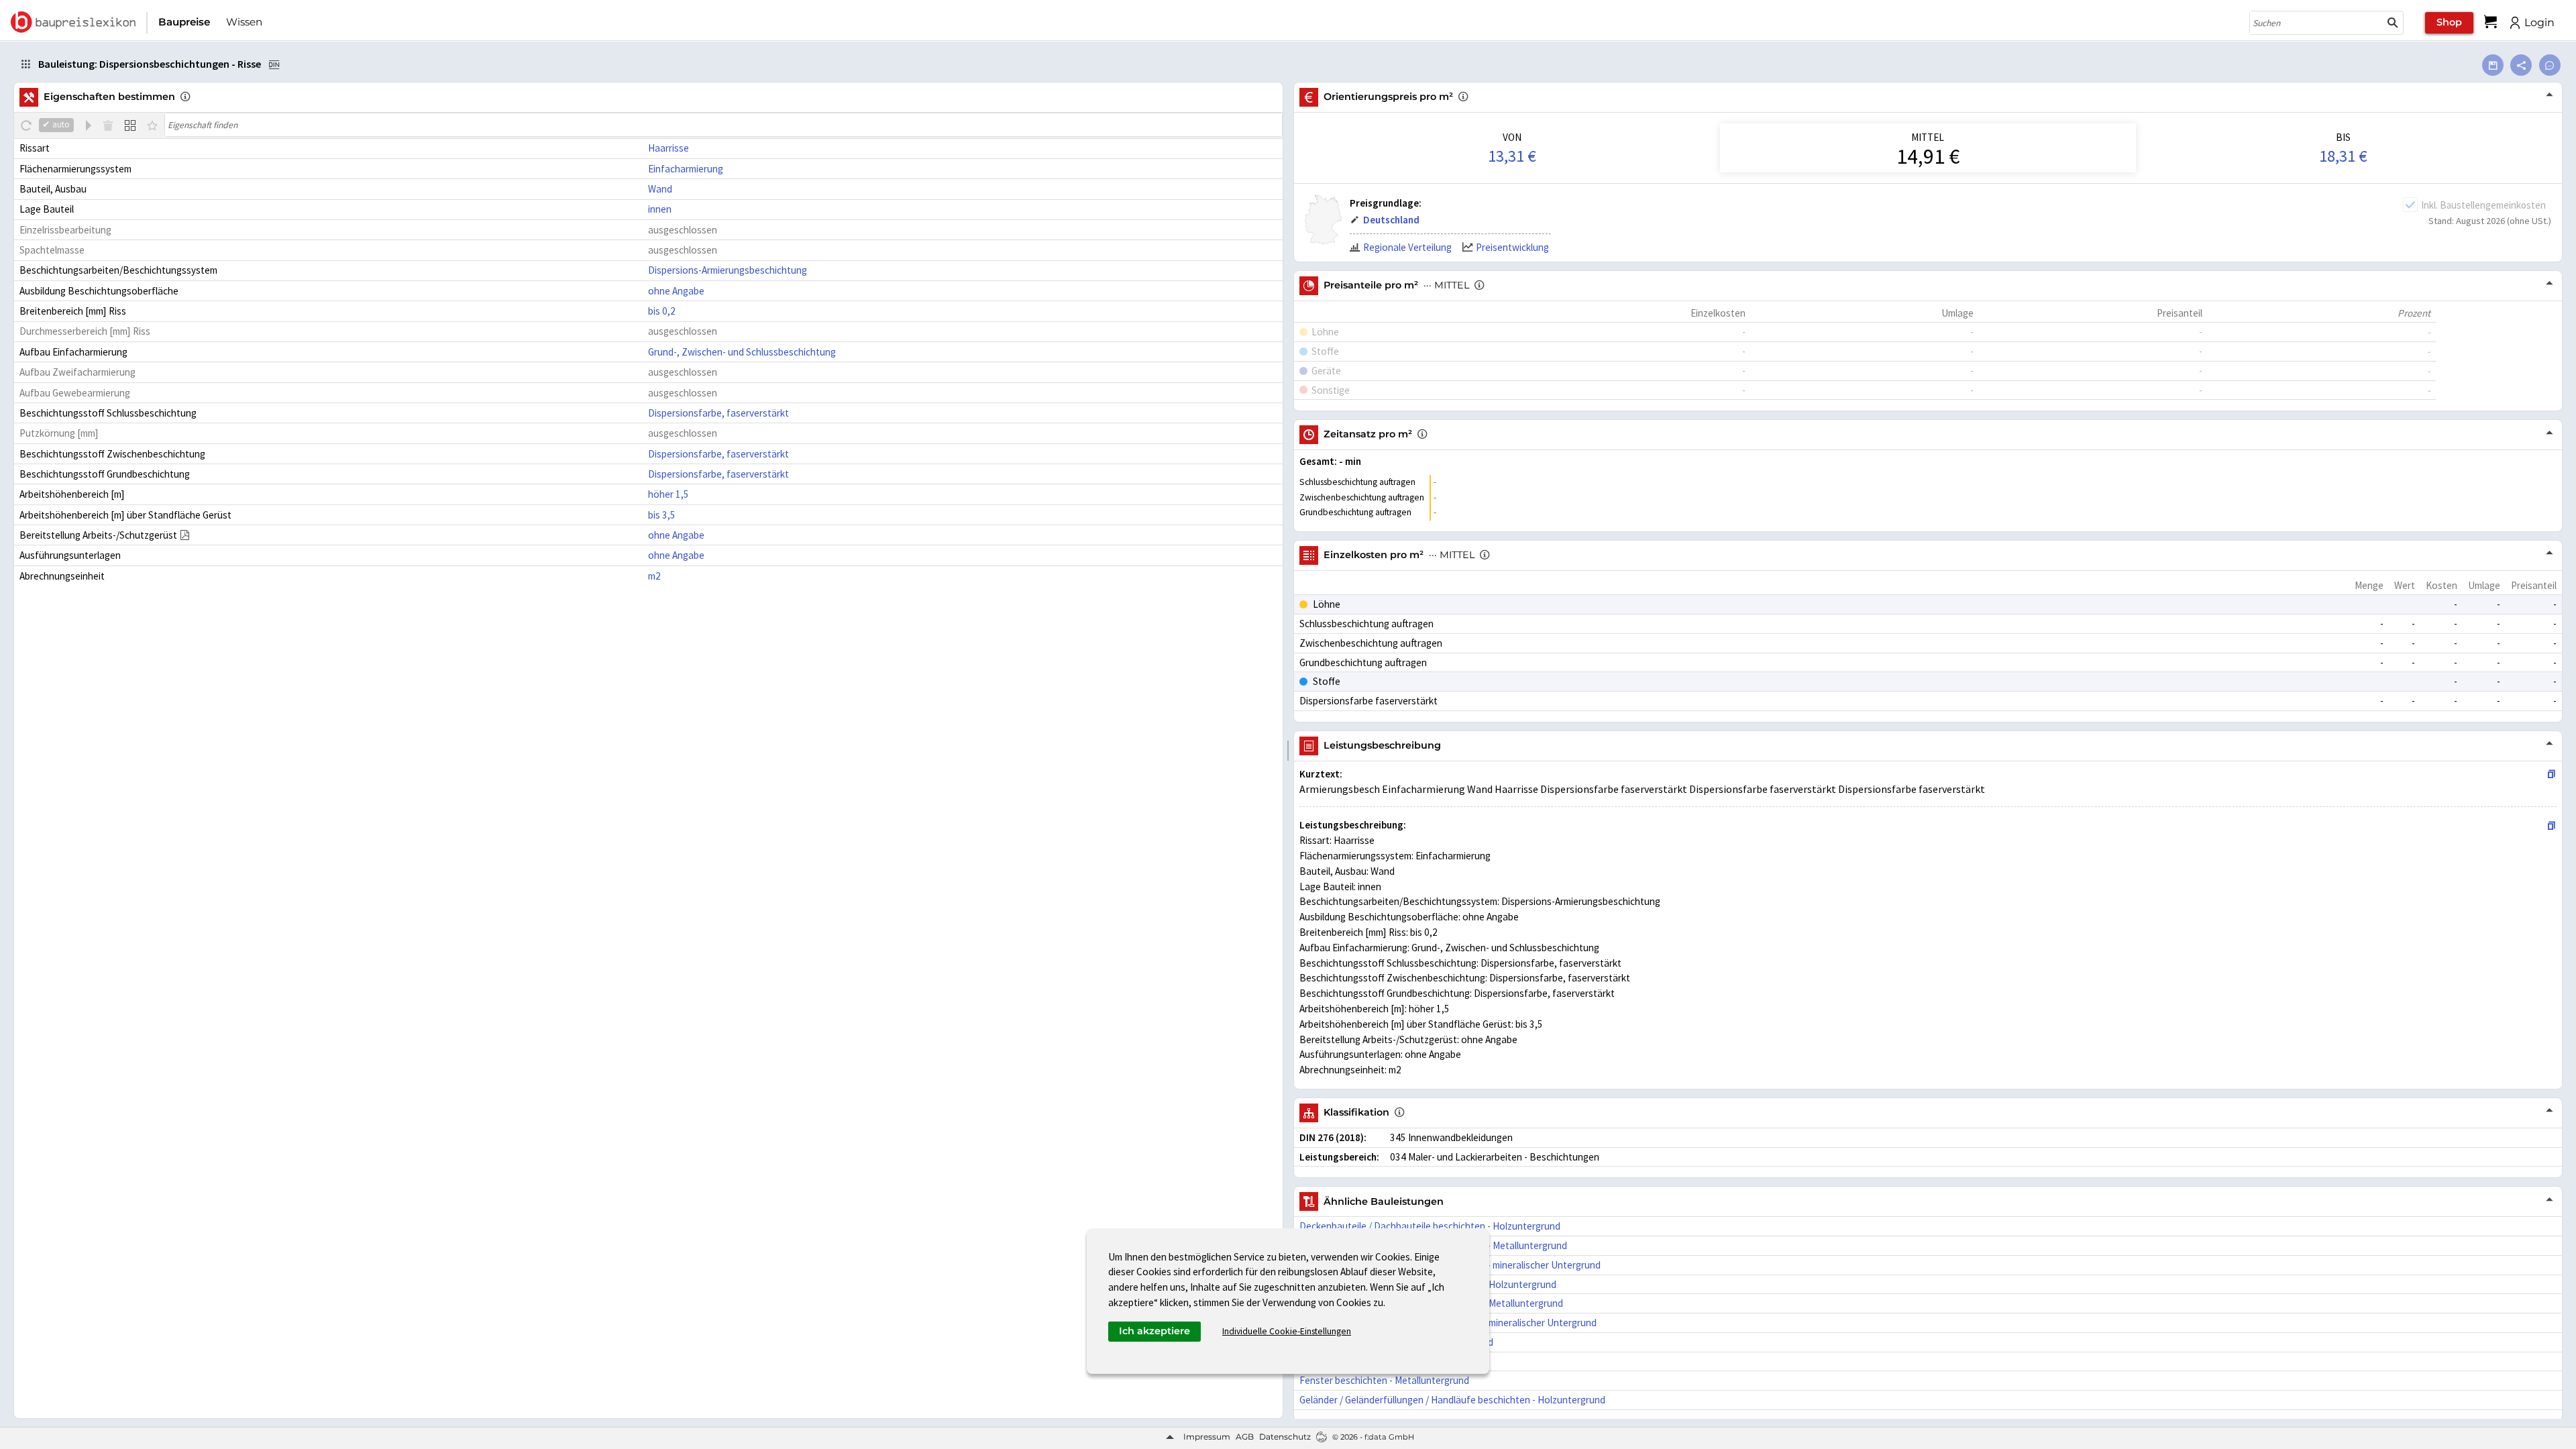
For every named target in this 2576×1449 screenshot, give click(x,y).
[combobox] (2316, 23)
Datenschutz (1285, 1437)
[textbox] (723, 125)
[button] (2393, 23)
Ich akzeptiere (1155, 1331)
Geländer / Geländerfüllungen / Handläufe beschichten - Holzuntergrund (1452, 1400)
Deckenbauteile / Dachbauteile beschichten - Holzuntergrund (1430, 1226)
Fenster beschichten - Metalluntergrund (1384, 1380)
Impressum (1207, 1437)
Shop (2449, 22)
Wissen (244, 22)
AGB (1245, 1437)
